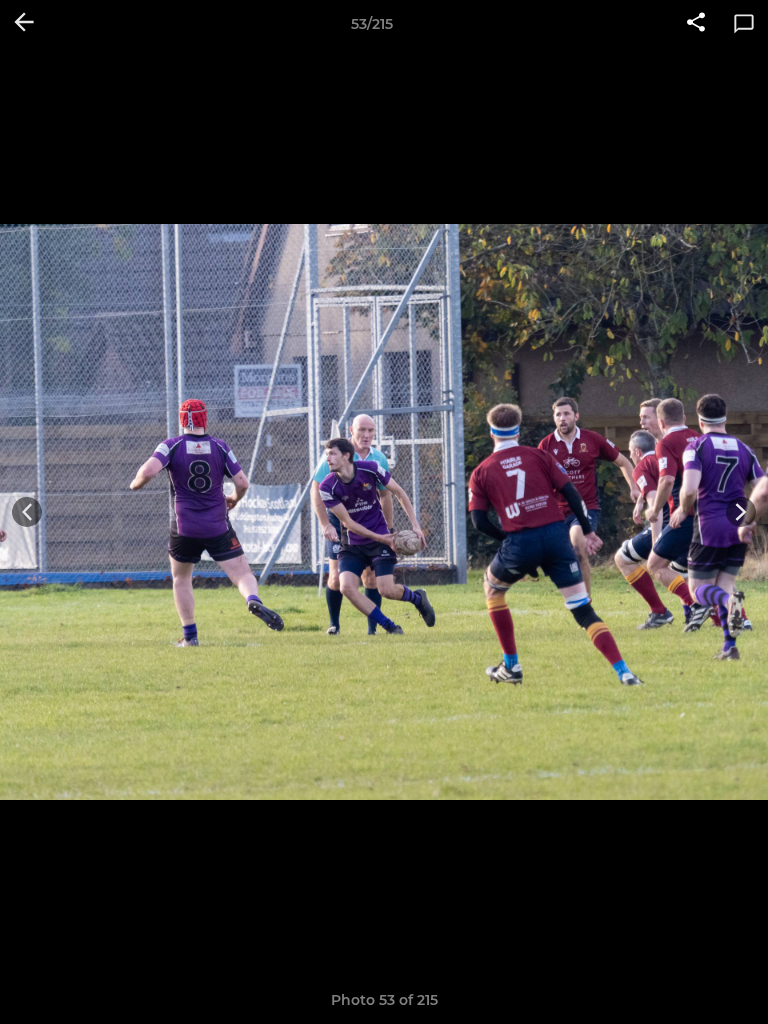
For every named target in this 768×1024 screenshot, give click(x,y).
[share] (696, 24)
